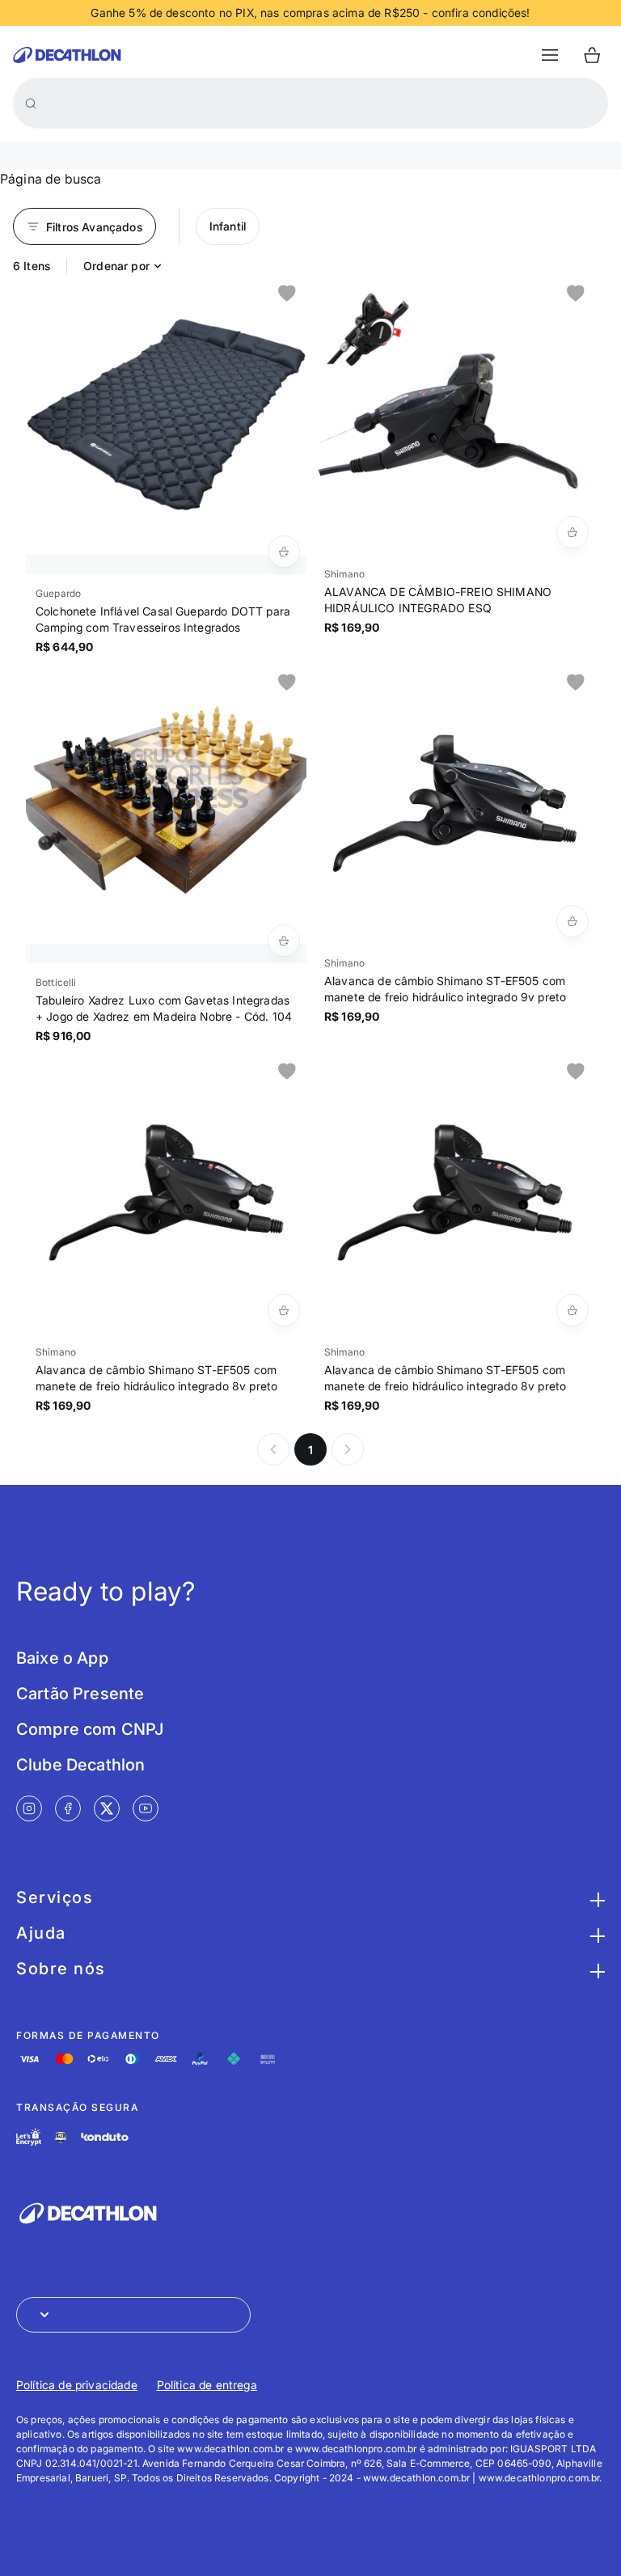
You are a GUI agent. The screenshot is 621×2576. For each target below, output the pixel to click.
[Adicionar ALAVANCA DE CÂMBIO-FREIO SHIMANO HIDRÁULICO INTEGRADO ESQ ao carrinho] (572, 532)
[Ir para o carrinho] (592, 55)
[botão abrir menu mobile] (550, 55)
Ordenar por (116, 266)
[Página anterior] (273, 1449)
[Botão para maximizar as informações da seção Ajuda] (595, 1933)
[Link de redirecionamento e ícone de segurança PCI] (61, 2137)
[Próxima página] (348, 1449)
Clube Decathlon (80, 1765)
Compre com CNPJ (90, 1729)
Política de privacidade (77, 2385)
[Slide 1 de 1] (166, 415)
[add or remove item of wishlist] (287, 294)
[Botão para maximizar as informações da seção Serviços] (595, 1897)
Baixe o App (62, 1658)
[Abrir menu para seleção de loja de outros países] (133, 2315)
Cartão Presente (80, 1694)
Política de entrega (207, 2385)
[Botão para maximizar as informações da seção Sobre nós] (595, 1969)
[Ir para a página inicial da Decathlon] (67, 55)
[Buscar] (31, 104)
